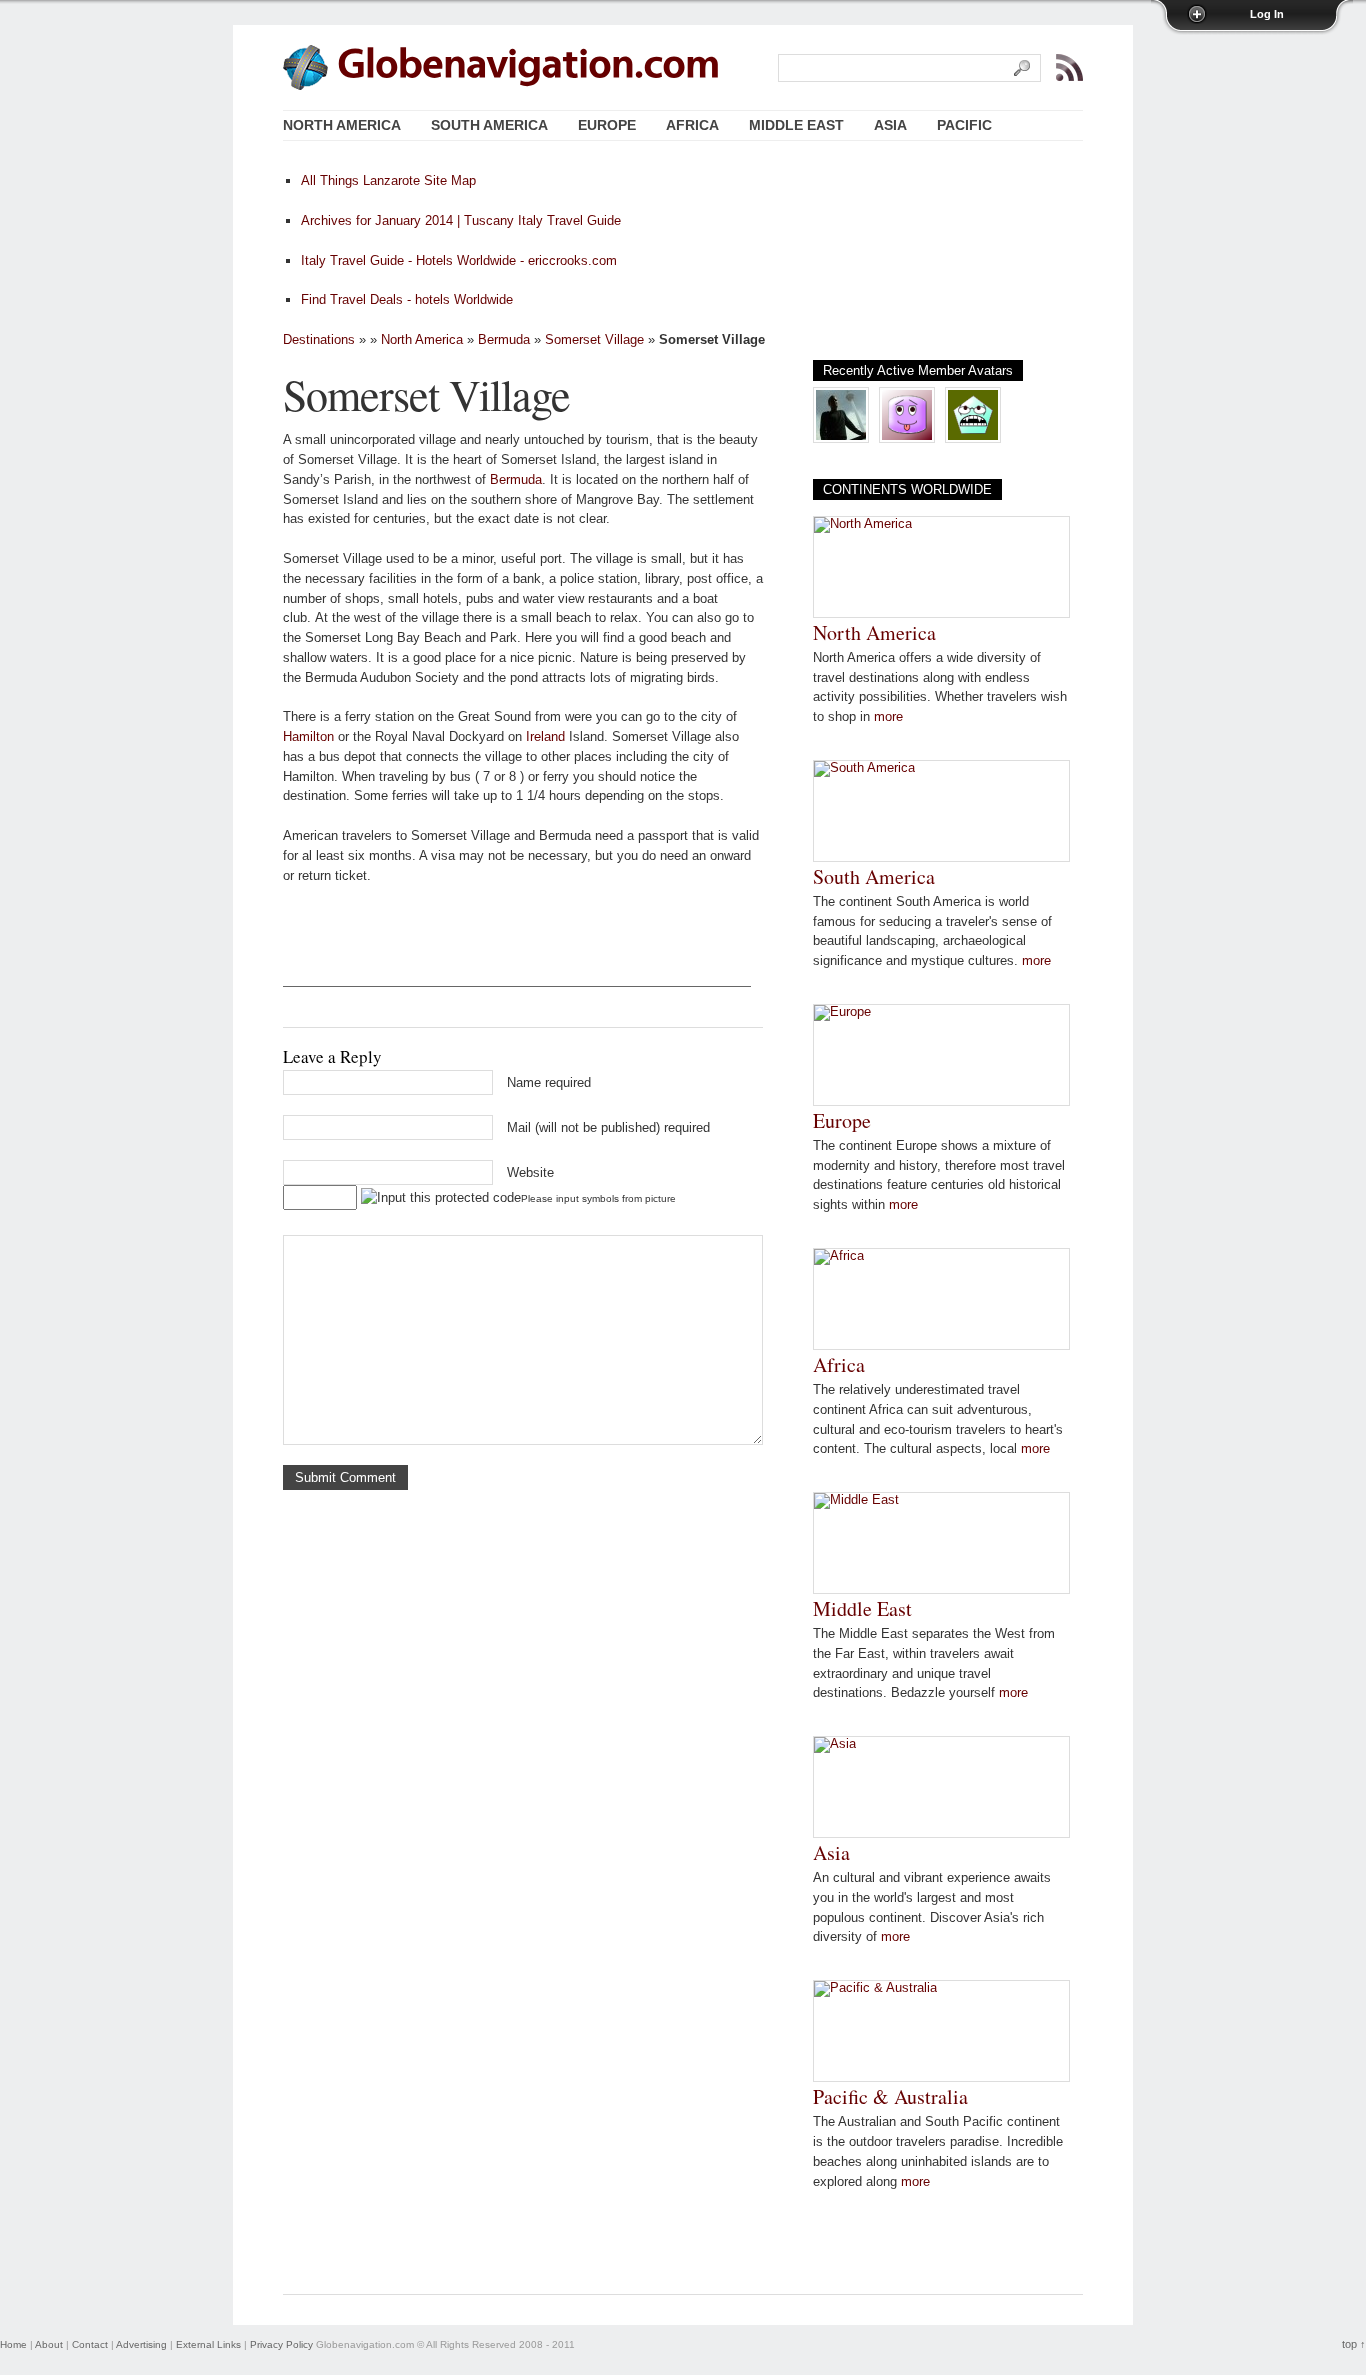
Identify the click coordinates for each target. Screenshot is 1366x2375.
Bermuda (504, 339)
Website (530, 1172)
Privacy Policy (281, 2344)
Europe (842, 1120)
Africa (839, 1364)
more (888, 716)
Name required (549, 1082)
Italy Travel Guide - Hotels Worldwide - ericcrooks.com (459, 260)
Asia (831, 1852)
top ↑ (1354, 2344)
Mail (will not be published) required (608, 1127)
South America (874, 876)
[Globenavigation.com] (529, 66)
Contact (90, 2344)
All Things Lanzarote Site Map (388, 180)
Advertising (141, 2344)
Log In (1267, 14)
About (49, 2344)
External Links (208, 2344)
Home (13, 2344)
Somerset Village (594, 339)
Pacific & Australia (890, 2096)
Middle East (862, 1608)
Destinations (319, 339)
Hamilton (308, 736)
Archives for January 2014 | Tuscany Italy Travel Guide (461, 220)
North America (422, 339)
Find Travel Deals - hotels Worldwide (407, 299)
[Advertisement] (517, 956)
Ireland (545, 736)
